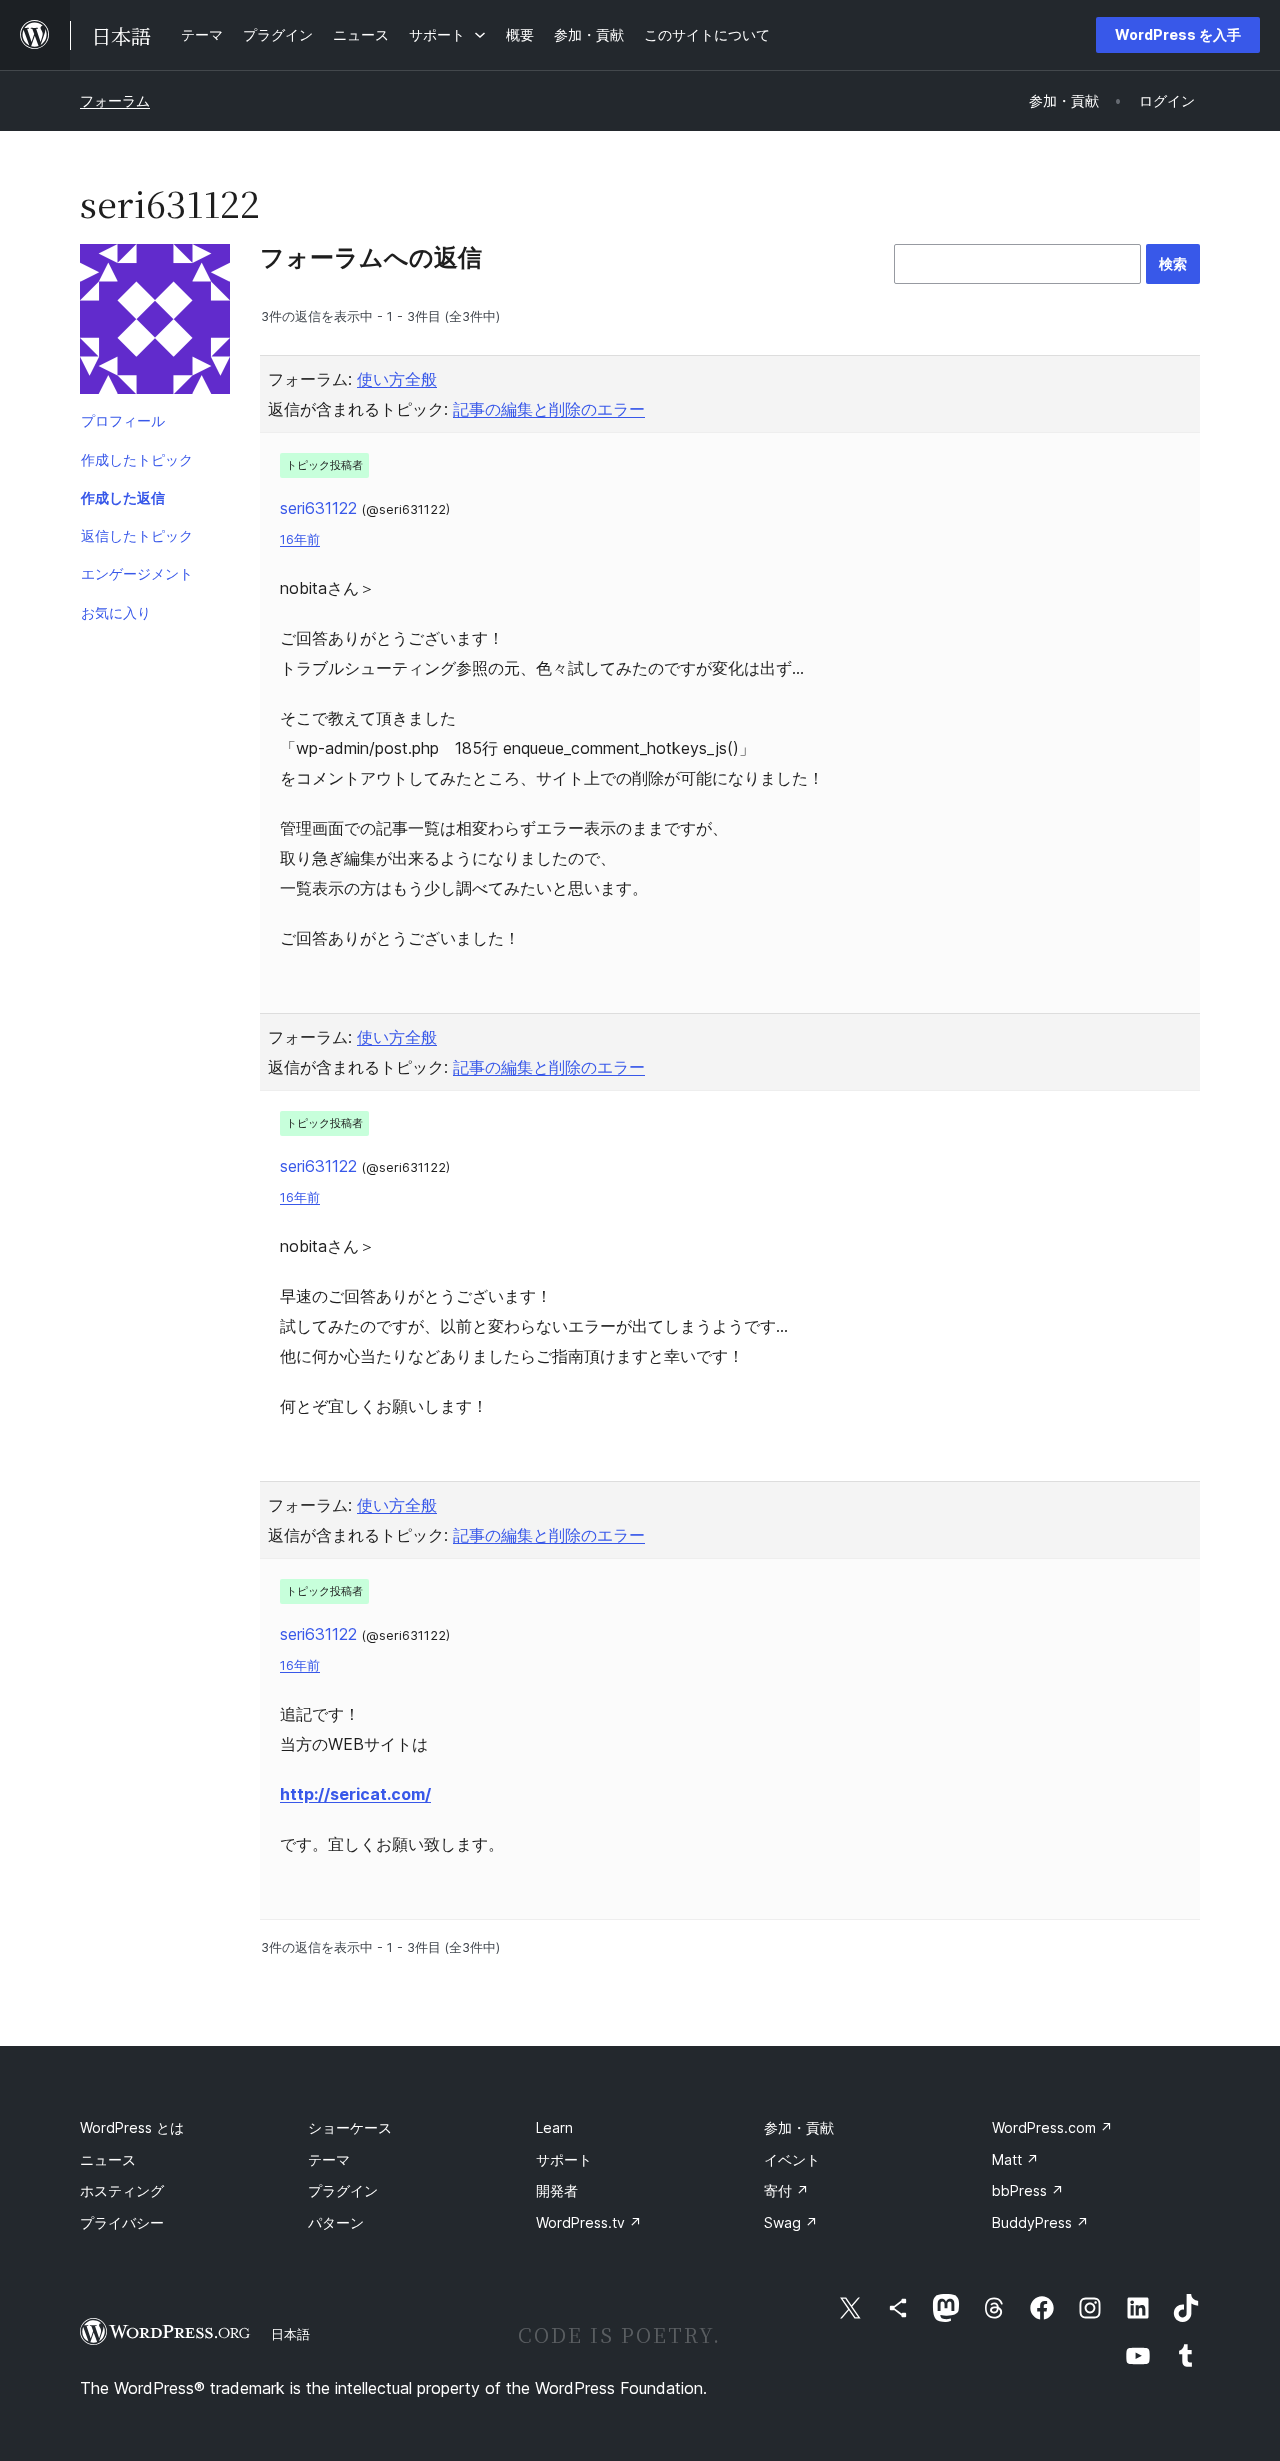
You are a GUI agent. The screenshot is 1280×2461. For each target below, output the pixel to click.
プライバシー (122, 2222)
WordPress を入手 (1178, 34)
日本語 (290, 2334)
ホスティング (122, 2190)
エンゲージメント (137, 573)
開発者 (557, 2190)
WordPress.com (1052, 2127)
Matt (1015, 2159)
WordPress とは (132, 2127)
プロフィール (123, 420)
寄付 (786, 2190)
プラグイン (343, 2190)
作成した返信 (123, 497)
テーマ (329, 2159)
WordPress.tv (589, 2222)
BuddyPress (1040, 2222)
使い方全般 (397, 379)
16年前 (300, 539)
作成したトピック (137, 459)
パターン (336, 2222)
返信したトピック (137, 535)
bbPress (1028, 2190)
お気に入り (116, 612)
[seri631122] (155, 323)
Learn (554, 2127)
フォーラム (115, 100)
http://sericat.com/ (355, 1794)
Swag (791, 2222)
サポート (564, 2159)
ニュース (108, 2159)
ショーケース (350, 2127)
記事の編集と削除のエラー (549, 409)
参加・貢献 (799, 2127)
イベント (792, 2159)
